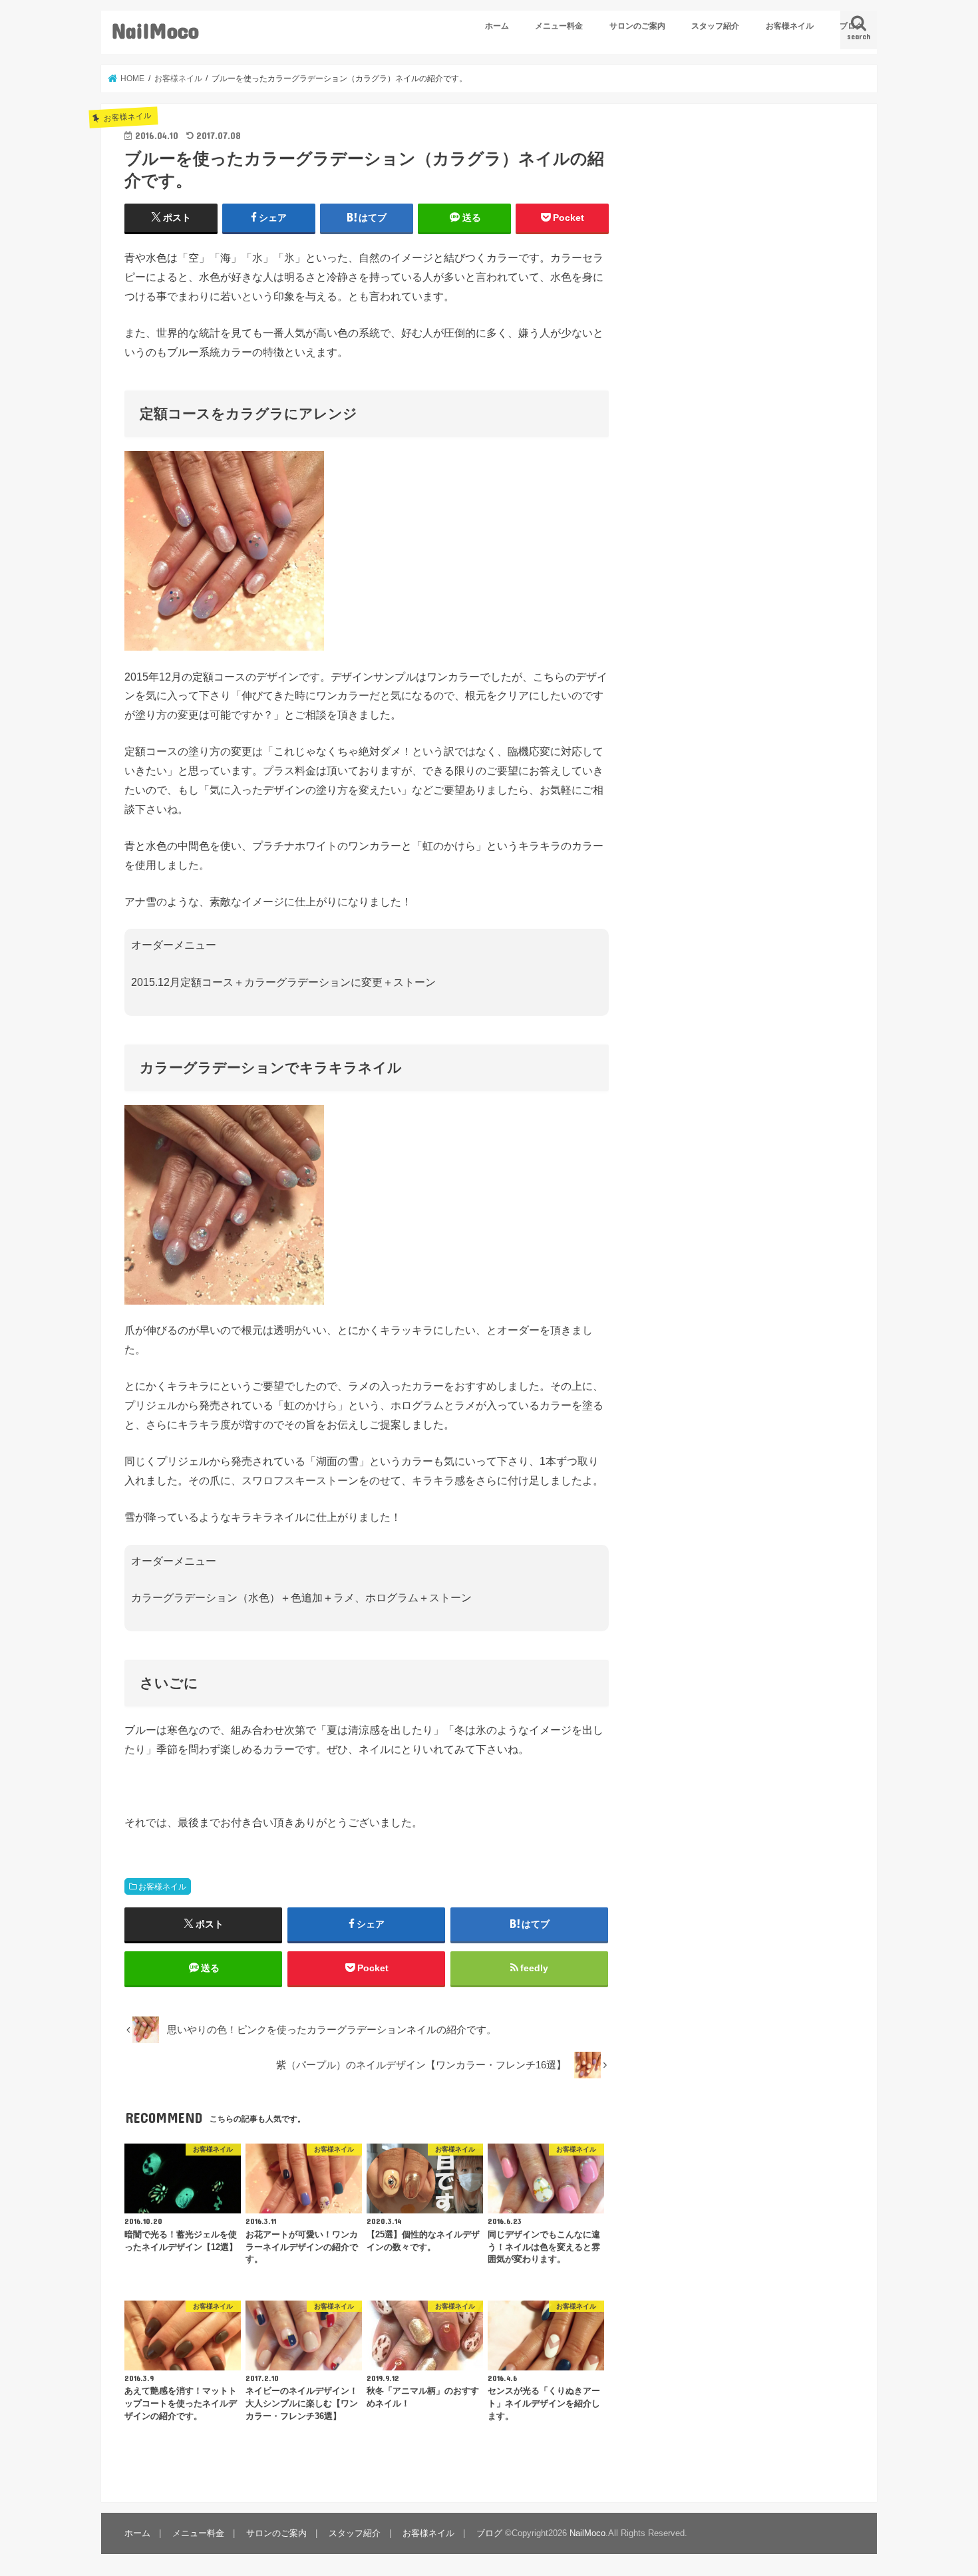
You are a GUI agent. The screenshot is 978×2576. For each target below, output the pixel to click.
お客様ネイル (790, 26)
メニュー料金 (559, 26)
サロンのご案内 (637, 26)
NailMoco (155, 30)
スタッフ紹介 (715, 26)
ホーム (497, 26)
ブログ (852, 26)
